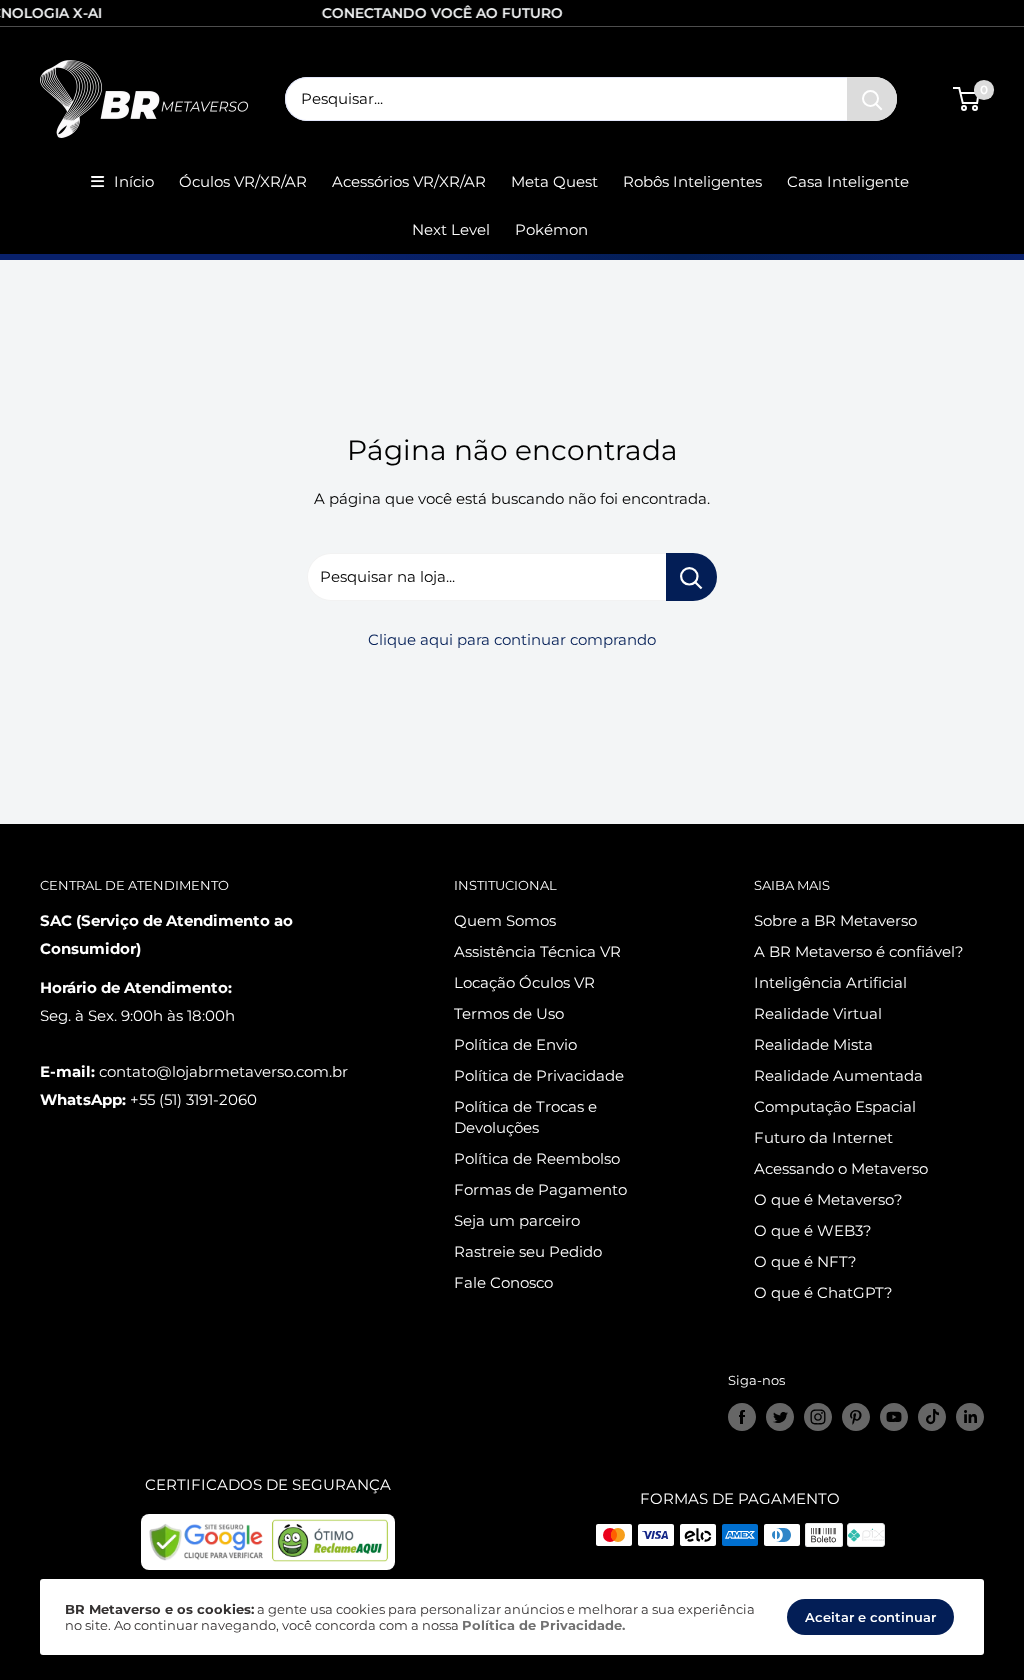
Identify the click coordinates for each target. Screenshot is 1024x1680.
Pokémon (551, 229)
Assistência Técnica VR (537, 951)
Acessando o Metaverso (841, 1168)
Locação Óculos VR (524, 982)
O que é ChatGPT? (823, 1292)
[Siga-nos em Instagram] (818, 1417)
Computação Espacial (835, 1106)
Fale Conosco (503, 1282)
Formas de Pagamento (540, 1189)
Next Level (451, 229)
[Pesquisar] (872, 99)
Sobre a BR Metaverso (835, 920)
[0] (967, 99)
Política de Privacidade (539, 1075)
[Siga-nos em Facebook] (742, 1417)
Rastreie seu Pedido (528, 1251)
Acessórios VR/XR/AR (409, 181)
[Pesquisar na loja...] (691, 577)
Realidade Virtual (818, 1013)
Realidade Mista (813, 1044)
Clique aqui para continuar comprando (512, 639)
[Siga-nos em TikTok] (932, 1417)
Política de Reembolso (537, 1158)
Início (134, 181)
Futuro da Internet (823, 1137)
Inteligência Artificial (830, 982)
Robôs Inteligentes (692, 181)
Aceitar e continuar (870, 1617)
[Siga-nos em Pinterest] (856, 1417)
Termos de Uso (509, 1013)
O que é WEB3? (813, 1230)
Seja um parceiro (517, 1220)
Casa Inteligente (848, 181)
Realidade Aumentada (838, 1075)
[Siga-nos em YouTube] (894, 1417)
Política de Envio (515, 1044)
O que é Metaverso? (828, 1199)
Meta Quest (554, 181)
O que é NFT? (805, 1261)
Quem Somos (505, 920)
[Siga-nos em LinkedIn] (970, 1417)
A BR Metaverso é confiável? (859, 951)
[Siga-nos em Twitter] (780, 1417)
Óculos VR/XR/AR (243, 181)
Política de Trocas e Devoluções (525, 1117)
